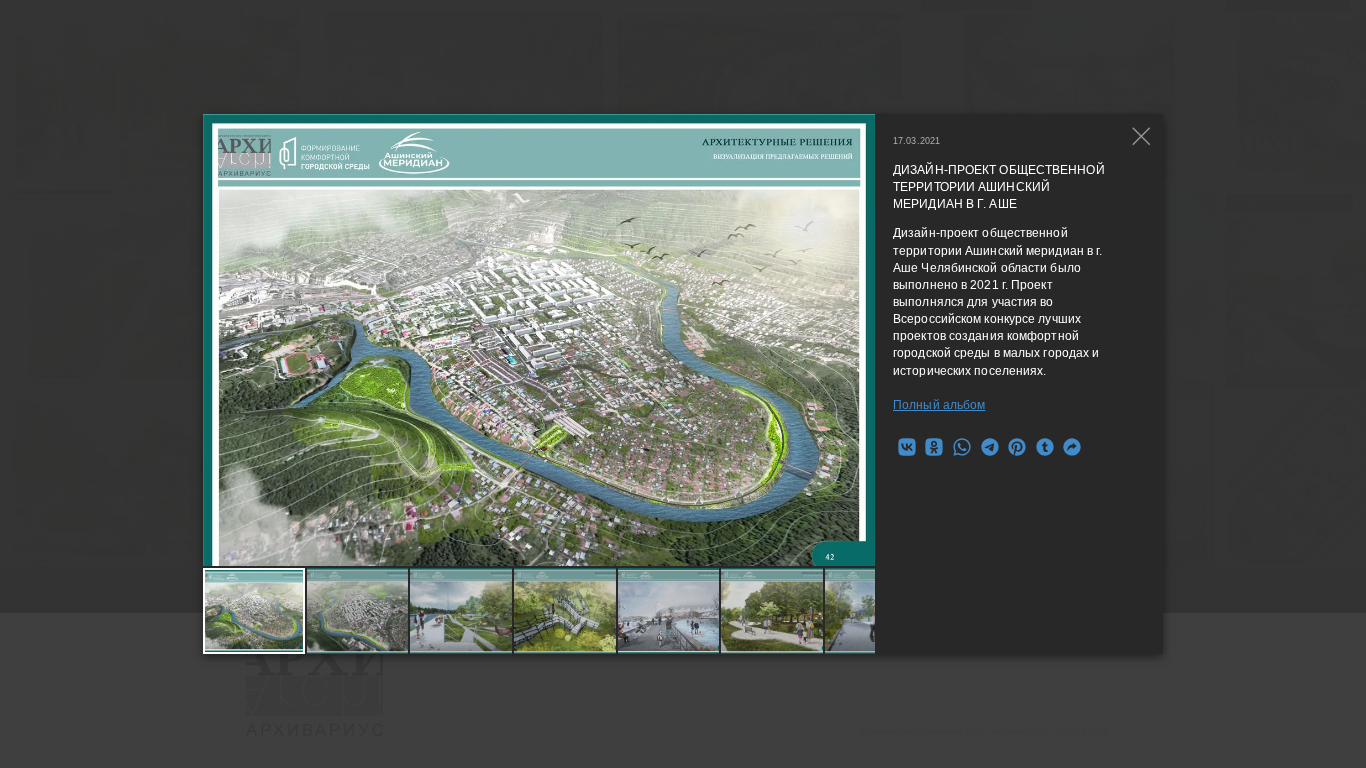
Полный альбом (939, 405)
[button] (860, 340)
